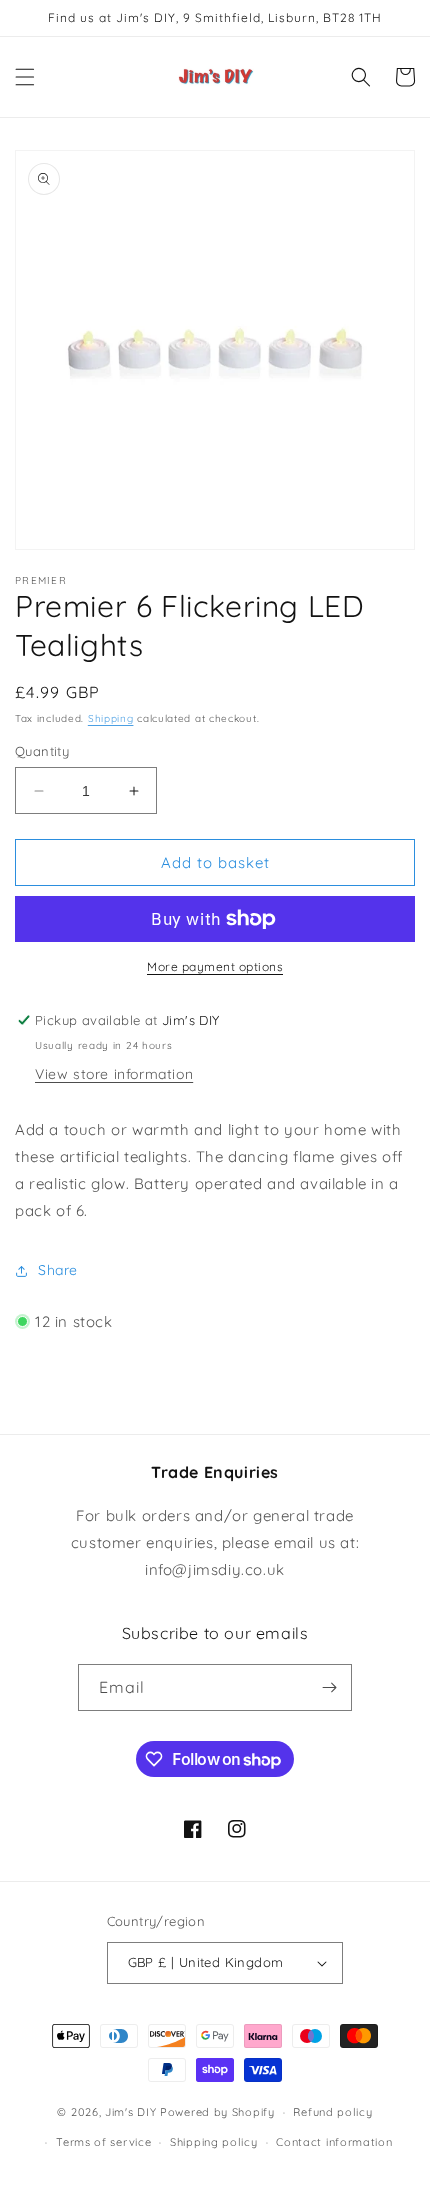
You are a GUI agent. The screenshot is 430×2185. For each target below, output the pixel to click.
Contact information (334, 2142)
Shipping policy (214, 2142)
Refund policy (332, 2112)
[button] (25, 77)
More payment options (215, 966)
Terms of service (103, 2142)
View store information (114, 1074)
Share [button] (58, 1270)
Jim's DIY (130, 2112)
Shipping (111, 718)
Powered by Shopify (217, 2112)
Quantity (42, 751)
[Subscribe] (329, 1687)
